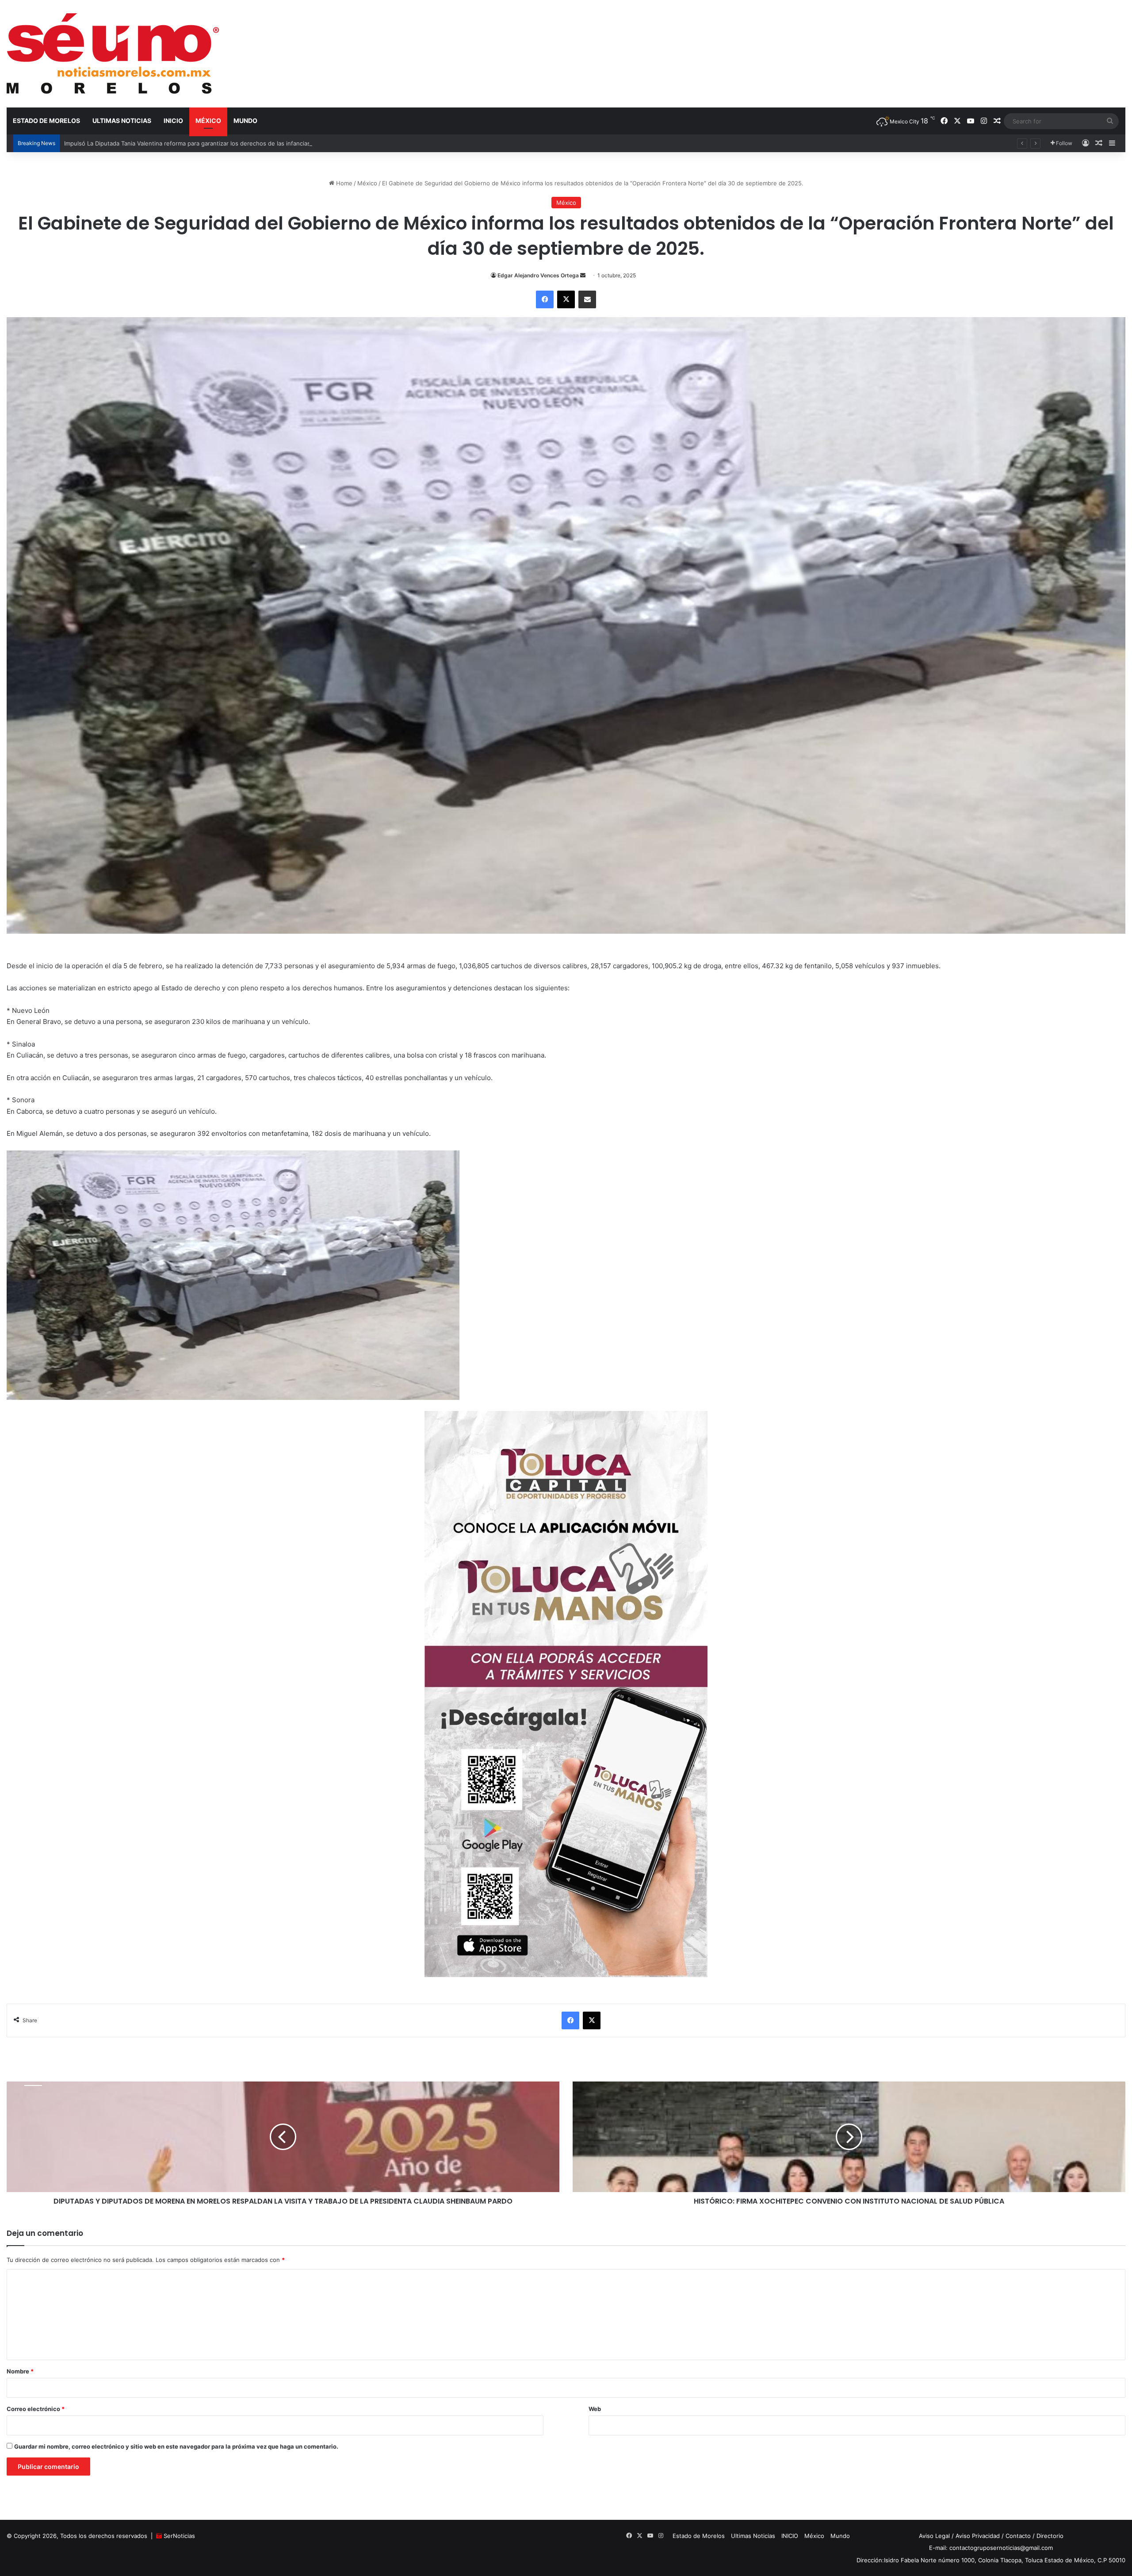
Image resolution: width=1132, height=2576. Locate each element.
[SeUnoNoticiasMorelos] (113, 54)
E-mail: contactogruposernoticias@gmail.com (991, 2548)
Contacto (1018, 2536)
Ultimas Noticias (122, 121)
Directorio (1050, 2536)
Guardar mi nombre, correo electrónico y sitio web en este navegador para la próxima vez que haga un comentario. (176, 2446)
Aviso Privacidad (978, 2536)
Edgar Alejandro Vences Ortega (538, 275)
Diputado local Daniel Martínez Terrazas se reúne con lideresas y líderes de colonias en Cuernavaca (202, 143)
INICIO (173, 121)
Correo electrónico (36, 2409)
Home (343, 183)
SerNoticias (179, 2536)
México (208, 121)
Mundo (245, 121)
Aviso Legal (934, 2536)
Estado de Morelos (46, 121)
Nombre (20, 2371)
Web (595, 2409)
